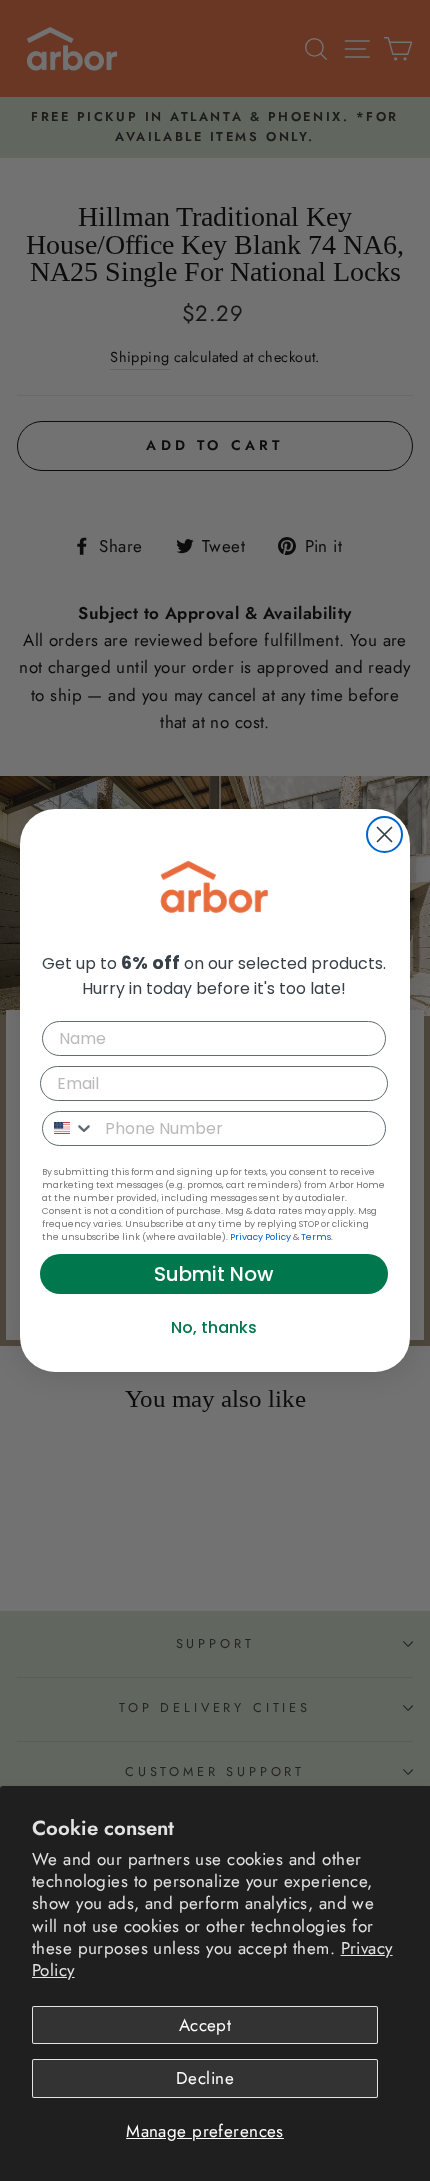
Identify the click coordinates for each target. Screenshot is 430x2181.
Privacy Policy (260, 1237)
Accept (205, 2025)
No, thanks (214, 1327)
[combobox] (69, 1128)
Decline (205, 2078)
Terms (316, 1237)
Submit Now (214, 1274)
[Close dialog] (384, 834)
